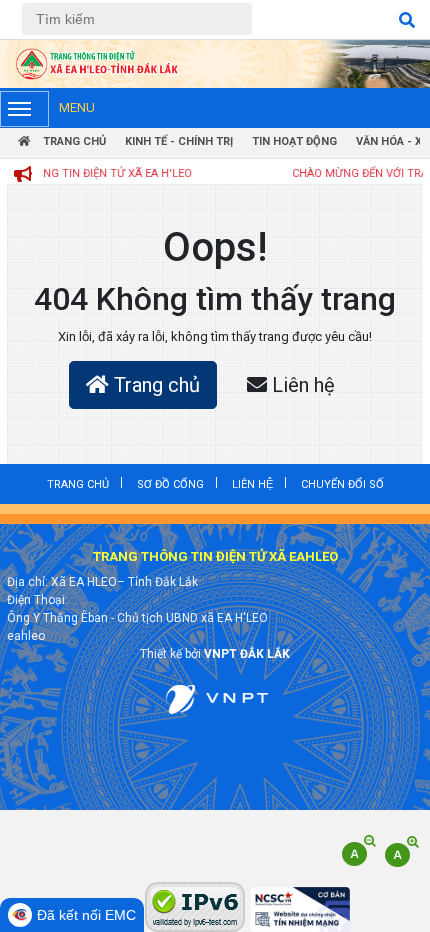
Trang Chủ (73, 141)
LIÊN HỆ (252, 484)
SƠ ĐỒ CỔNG (170, 484)
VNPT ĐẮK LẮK (247, 654)
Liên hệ (301, 385)
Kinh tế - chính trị (179, 141)
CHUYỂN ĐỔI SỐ (342, 484)
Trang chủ (154, 385)
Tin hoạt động (294, 141)
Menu (77, 107)
